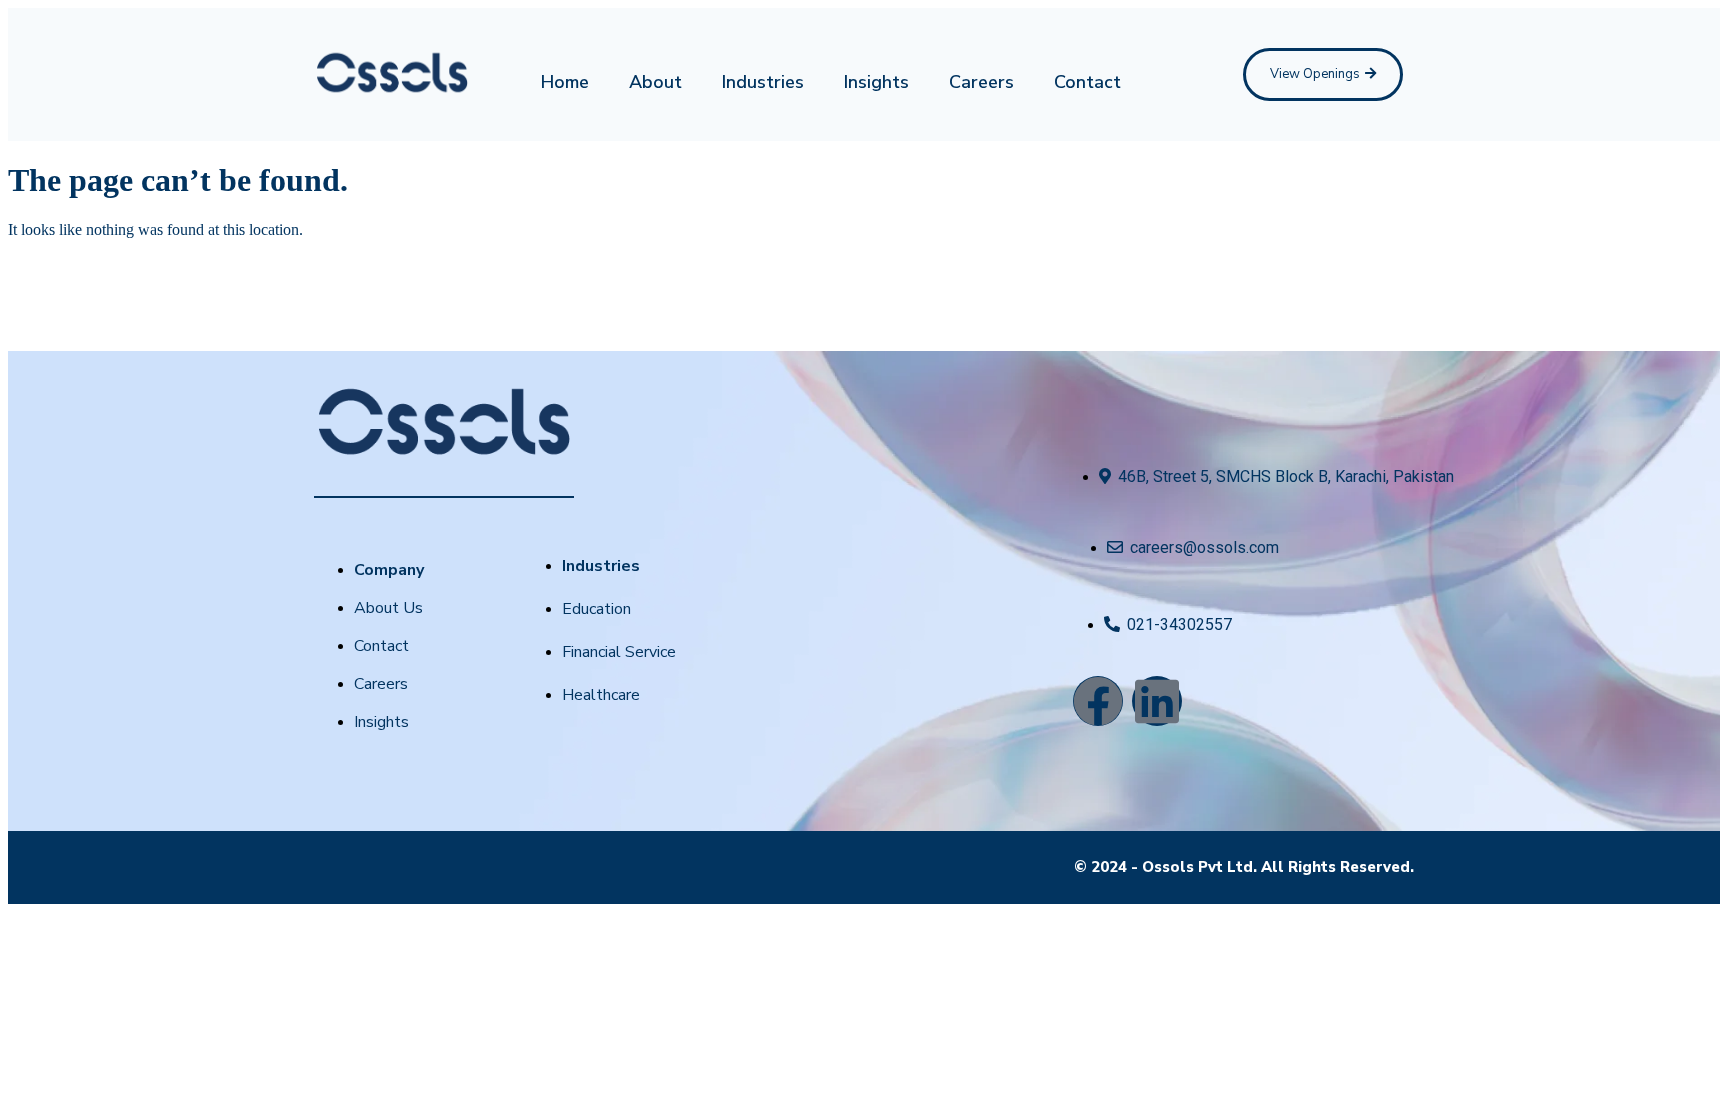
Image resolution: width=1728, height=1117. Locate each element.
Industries (763, 82)
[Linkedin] (1157, 701)
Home (565, 82)
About (655, 82)
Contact (1087, 82)
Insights (876, 82)
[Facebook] (1098, 701)
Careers (981, 82)
